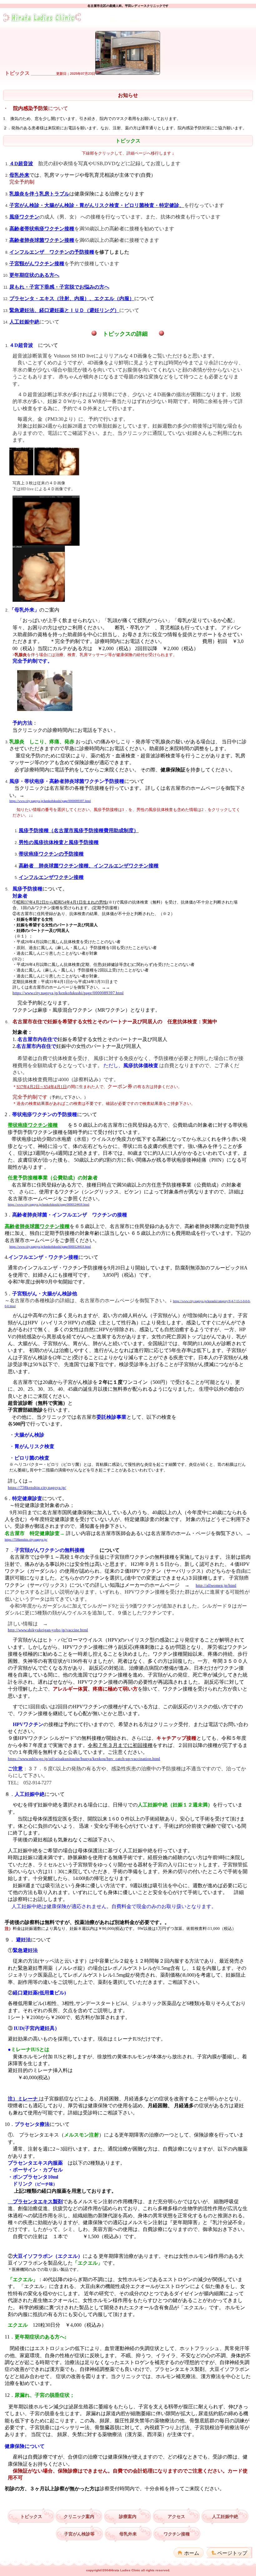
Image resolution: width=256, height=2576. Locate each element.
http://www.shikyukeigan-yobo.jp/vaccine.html (48, 1630)
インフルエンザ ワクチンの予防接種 (52, 252)
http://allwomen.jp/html (216, 1585)
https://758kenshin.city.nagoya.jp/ (37, 1487)
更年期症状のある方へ (34, 275)
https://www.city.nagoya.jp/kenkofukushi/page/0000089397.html (50, 801)
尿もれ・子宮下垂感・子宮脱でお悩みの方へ (59, 287)
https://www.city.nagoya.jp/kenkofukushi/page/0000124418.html (49, 1204)
